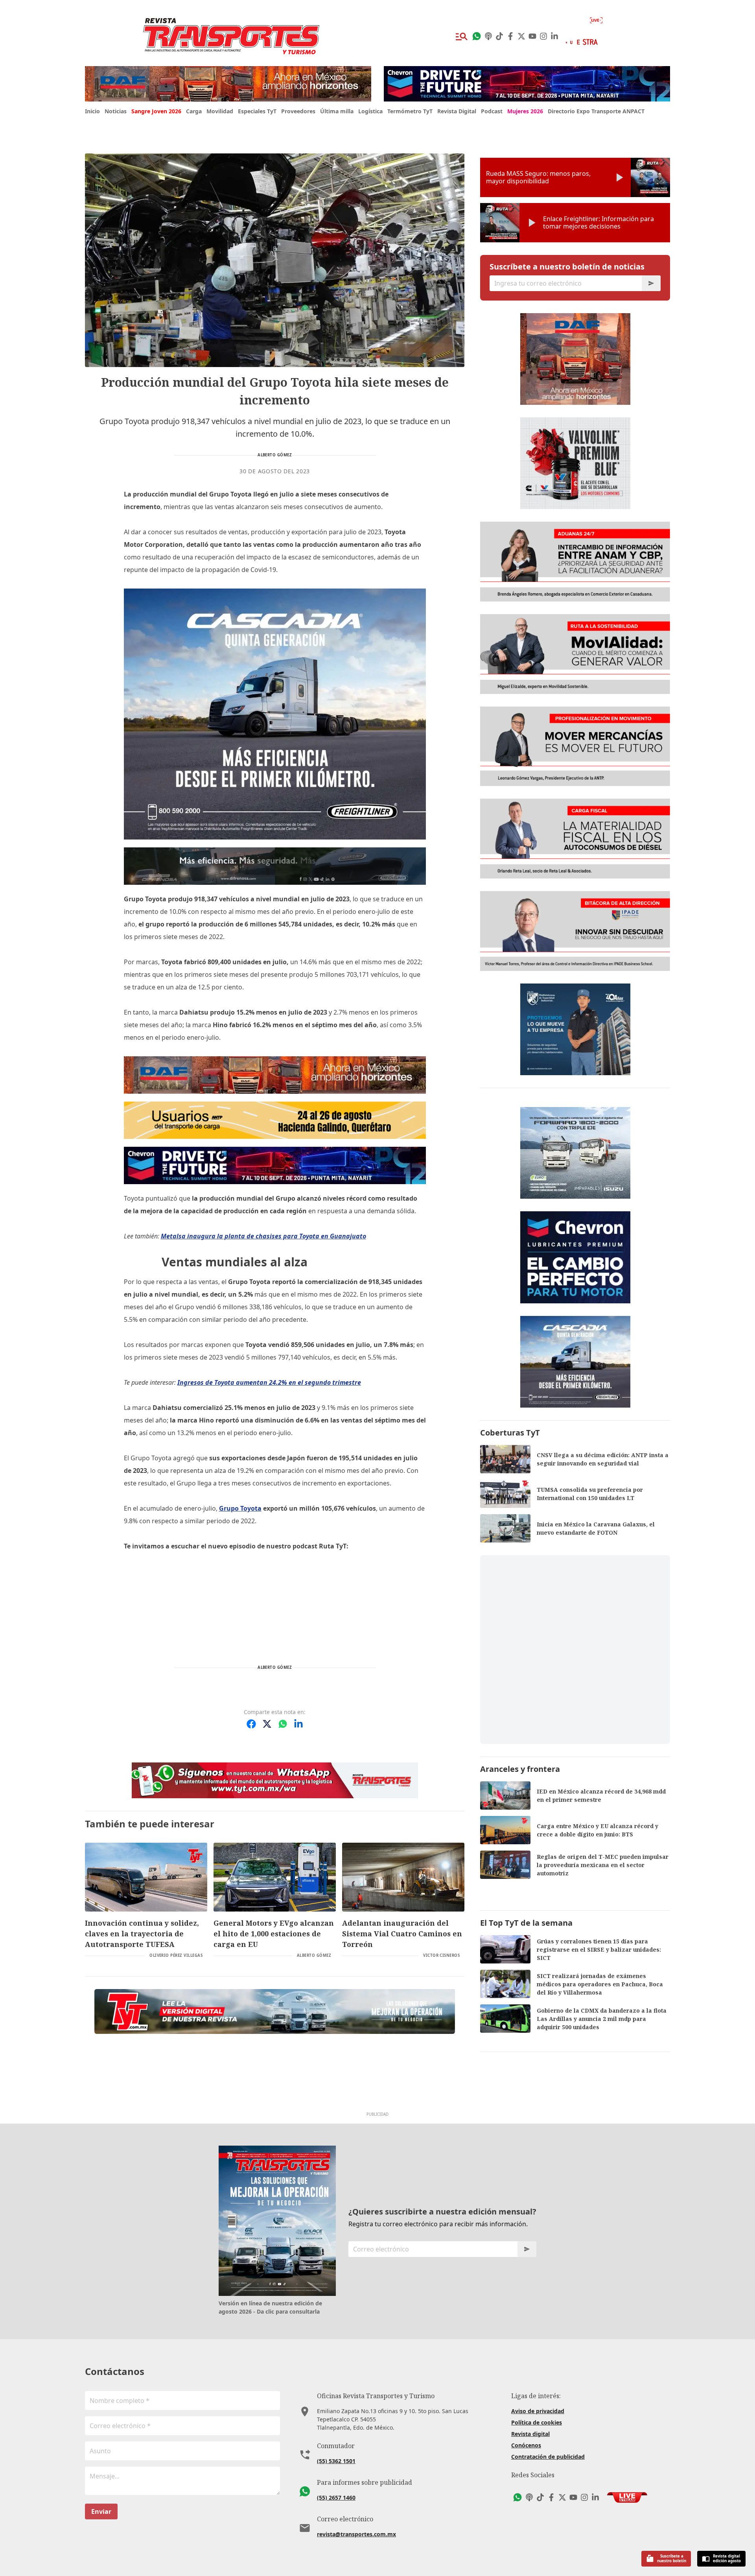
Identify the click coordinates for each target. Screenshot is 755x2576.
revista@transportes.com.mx (356, 2534)
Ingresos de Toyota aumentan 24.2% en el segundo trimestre (269, 1382)
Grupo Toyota (240, 1508)
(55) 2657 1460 (336, 2498)
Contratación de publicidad (548, 2457)
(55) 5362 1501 (336, 2461)
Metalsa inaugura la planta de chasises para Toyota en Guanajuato (263, 1236)
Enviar (101, 2511)
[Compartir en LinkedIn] (298, 1724)
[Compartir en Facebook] (251, 1724)
